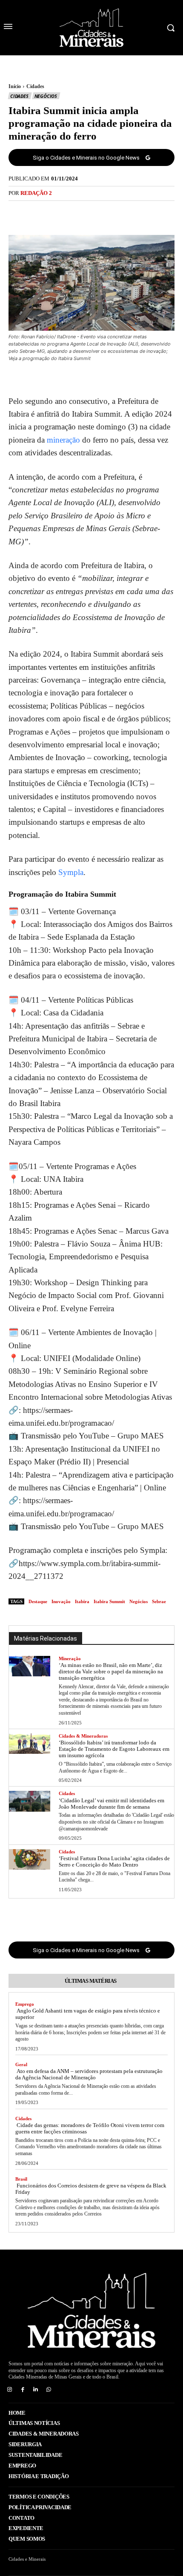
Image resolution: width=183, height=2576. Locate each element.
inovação (61, 1601)
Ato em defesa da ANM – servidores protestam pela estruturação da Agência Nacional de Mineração (89, 2074)
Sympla (71, 872)
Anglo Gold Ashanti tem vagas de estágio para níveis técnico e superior (88, 2014)
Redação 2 (36, 193)
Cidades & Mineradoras (83, 1736)
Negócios (46, 96)
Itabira (82, 1601)
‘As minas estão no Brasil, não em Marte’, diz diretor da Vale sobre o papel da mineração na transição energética (111, 1671)
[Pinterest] (101, 213)
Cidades (35, 86)
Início (15, 86)
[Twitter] (82, 213)
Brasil (21, 2179)
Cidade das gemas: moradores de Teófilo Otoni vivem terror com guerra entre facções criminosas (90, 2128)
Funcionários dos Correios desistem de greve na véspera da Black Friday (91, 2189)
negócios (139, 1601)
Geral (21, 2064)
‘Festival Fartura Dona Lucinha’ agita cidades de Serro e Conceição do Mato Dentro (114, 1861)
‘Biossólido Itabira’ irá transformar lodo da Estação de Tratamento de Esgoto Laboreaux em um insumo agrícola (114, 1749)
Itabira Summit (109, 1601)
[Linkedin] (36, 2390)
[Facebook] (62, 213)
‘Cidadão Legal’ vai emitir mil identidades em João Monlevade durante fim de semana (112, 1804)
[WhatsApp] (121, 213)
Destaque (38, 1601)
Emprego (25, 2004)
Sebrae (159, 1601)
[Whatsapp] (49, 2390)
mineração (63, 440)
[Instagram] (10, 2390)
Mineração (70, 1658)
